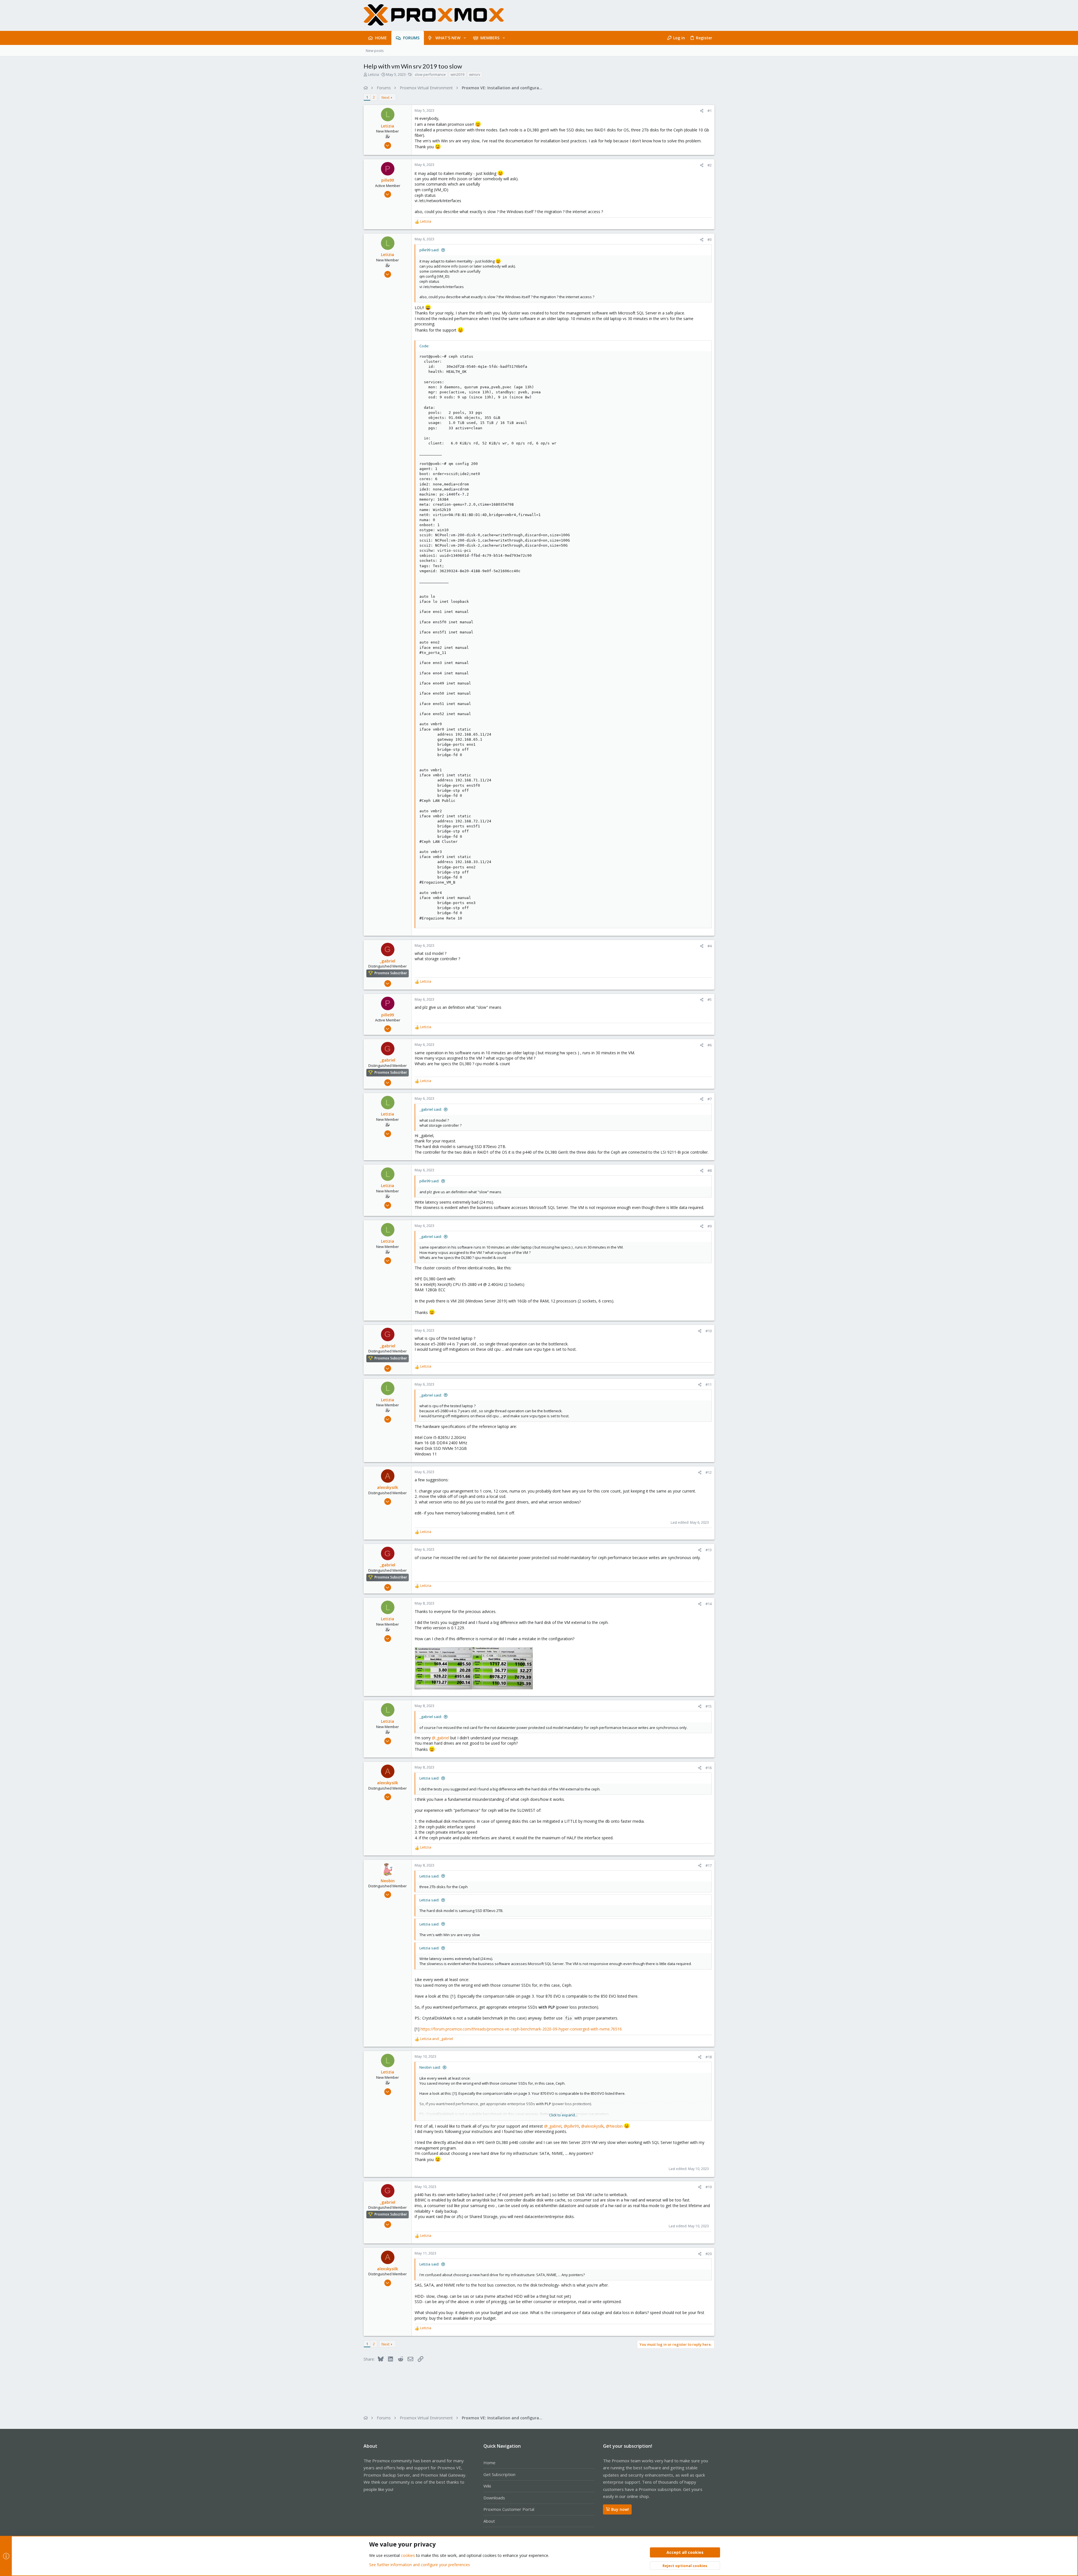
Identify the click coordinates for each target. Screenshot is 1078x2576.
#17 (709, 1865)
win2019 (457, 74)
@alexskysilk (592, 2126)
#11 (709, 1384)
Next (385, 97)
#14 (709, 1604)
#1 (710, 111)
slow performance (430, 74)
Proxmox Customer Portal (509, 2509)
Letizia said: (429, 1778)
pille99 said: (429, 250)
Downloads (494, 2498)
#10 (709, 1331)
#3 (710, 239)
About (489, 2521)
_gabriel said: (431, 1109)
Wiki (487, 2486)
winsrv (475, 74)
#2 (710, 165)
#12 (709, 1472)
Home (489, 2463)
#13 (709, 1550)
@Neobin (614, 2126)
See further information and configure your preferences (420, 2565)
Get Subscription (499, 2474)
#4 (710, 946)
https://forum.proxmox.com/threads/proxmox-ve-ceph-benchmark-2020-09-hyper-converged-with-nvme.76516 (521, 2029)
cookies (408, 2555)
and (437, 2039)
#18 (709, 2057)
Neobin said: (430, 2067)
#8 (710, 1171)
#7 (710, 1099)
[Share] (702, 111)
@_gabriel (440, 1738)
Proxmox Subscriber (391, 973)
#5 (710, 1000)
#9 (710, 1226)
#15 (709, 1706)
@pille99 (571, 2126)
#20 (709, 2254)
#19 (709, 2187)
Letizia (374, 74)
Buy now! (620, 2509)
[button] (465, 38)
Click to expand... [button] (563, 2115)
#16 (709, 1768)
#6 (710, 1045)
